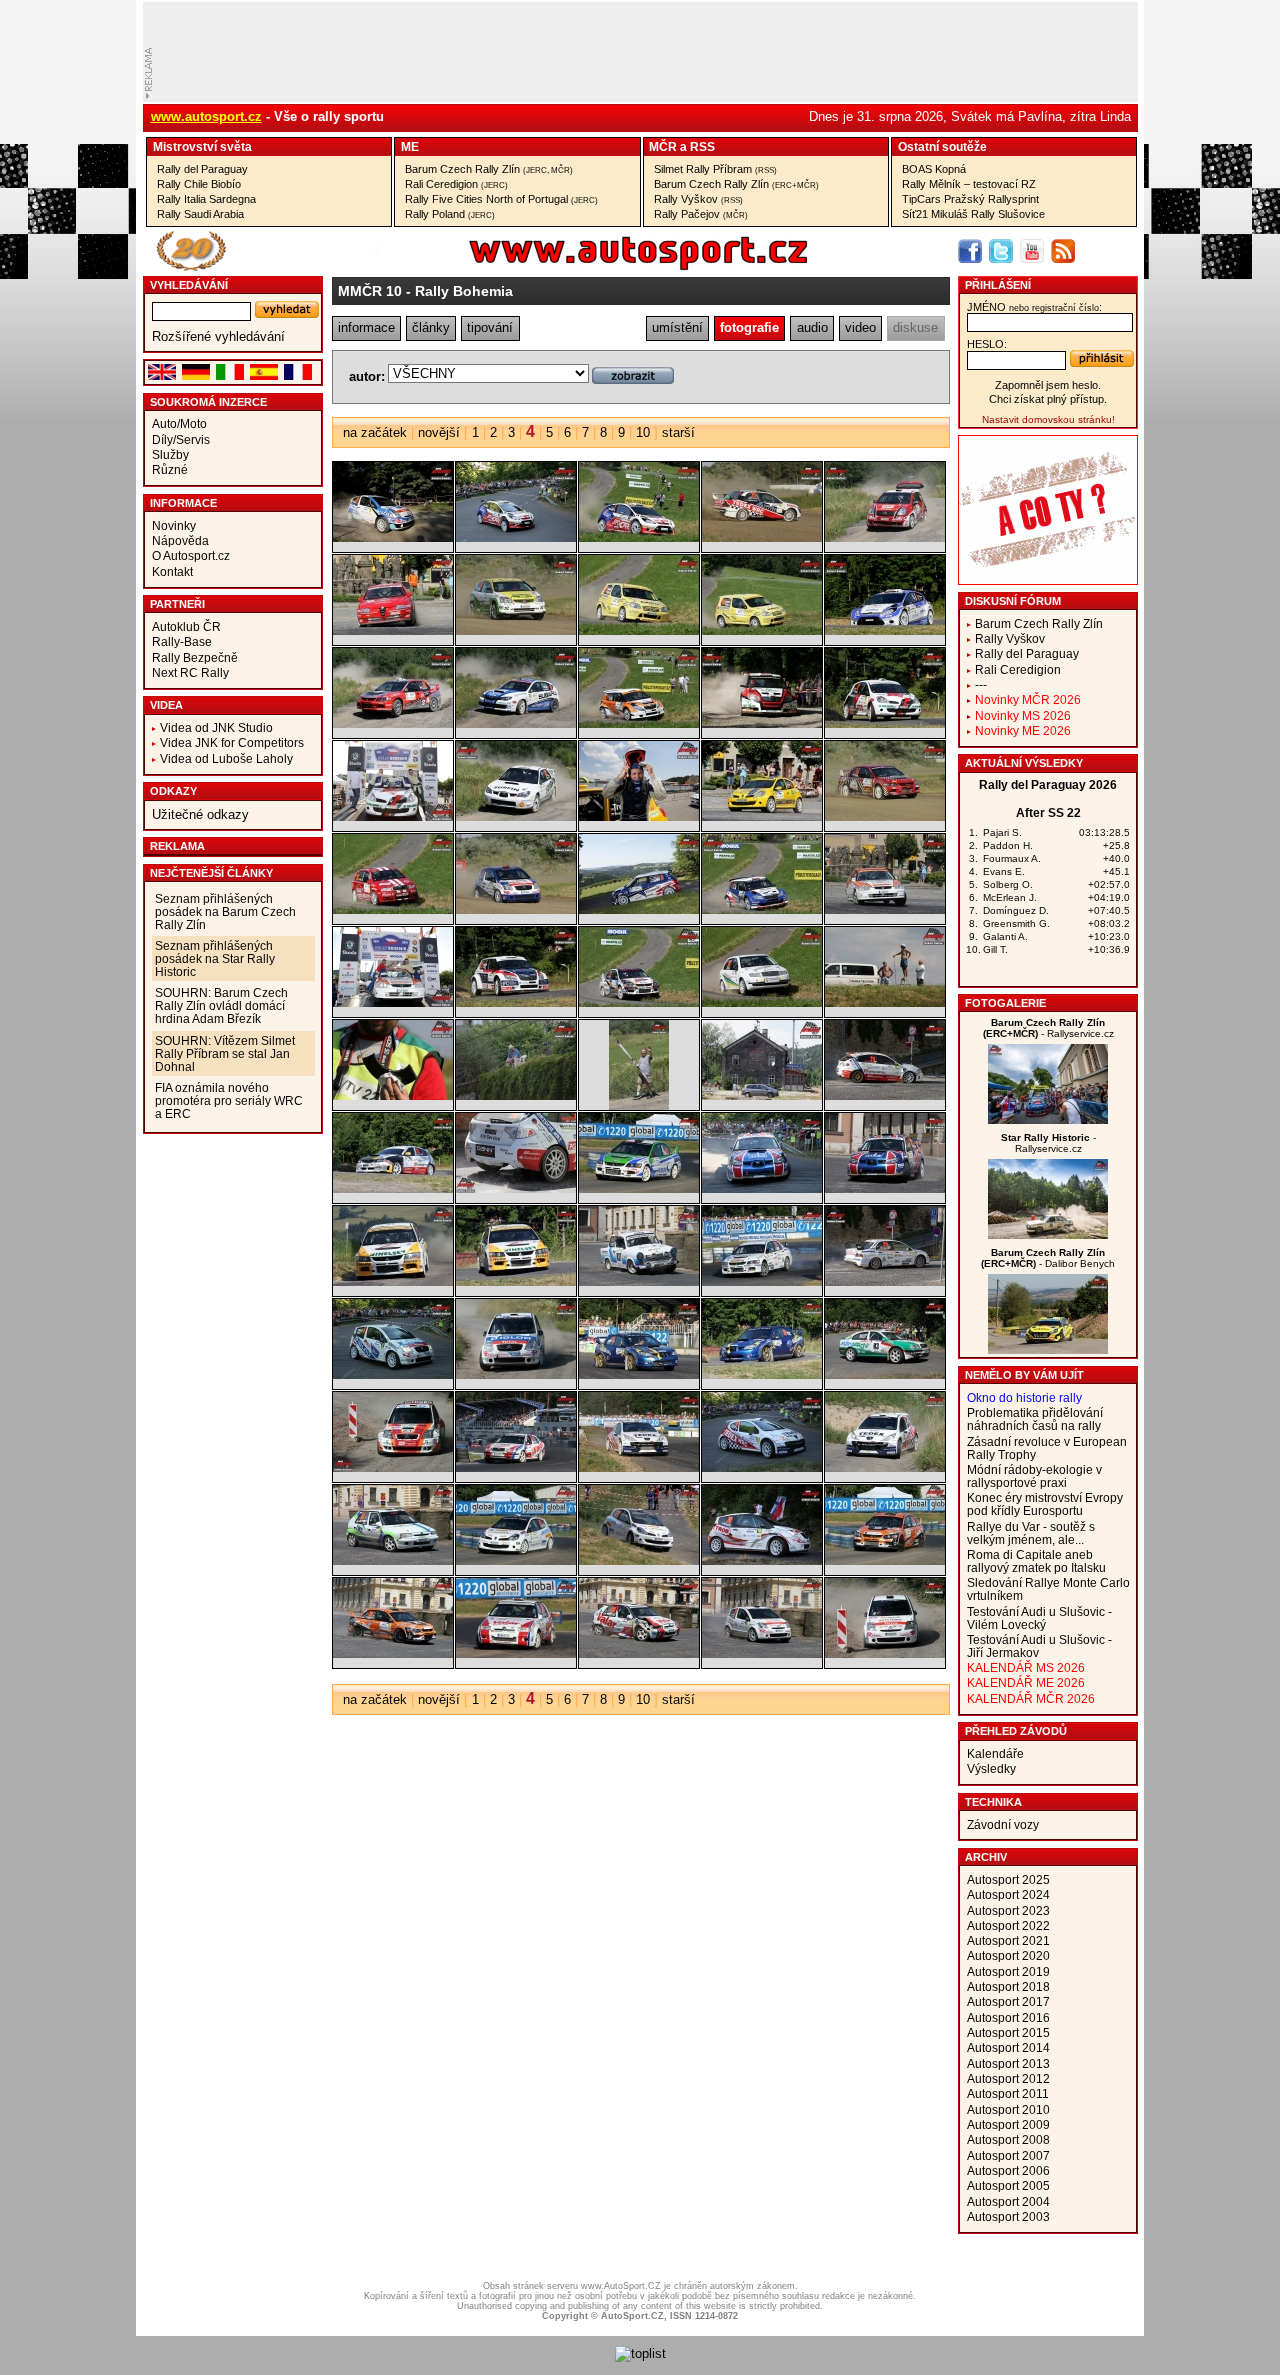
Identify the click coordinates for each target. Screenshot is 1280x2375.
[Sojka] (639, 630)
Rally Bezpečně (195, 657)
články (431, 327)
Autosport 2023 (1008, 1910)
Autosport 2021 (1008, 1940)
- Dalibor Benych (1048, 1258)
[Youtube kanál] (1032, 251)
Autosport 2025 (1008, 1879)
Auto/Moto (179, 423)
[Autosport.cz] (582, 266)
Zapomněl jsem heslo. (1048, 385)
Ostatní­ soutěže (942, 146)
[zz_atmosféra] (885, 1002)
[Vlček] (1048, 1349)
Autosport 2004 (1008, 2201)
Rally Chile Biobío (199, 184)
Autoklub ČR (186, 626)
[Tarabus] (639, 723)
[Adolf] (639, 1188)
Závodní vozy (1003, 1824)
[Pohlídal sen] (1048, 1234)
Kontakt (172, 571)
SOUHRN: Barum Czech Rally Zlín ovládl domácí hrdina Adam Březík (221, 1005)
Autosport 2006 (1008, 2170)
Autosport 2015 (1008, 2032)
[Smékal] (516, 630)
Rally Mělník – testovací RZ (969, 184)
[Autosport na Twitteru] (1001, 251)
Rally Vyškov (698, 199)
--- (981, 684)
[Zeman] (762, 1002)
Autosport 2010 (1008, 2109)
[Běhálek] (639, 1374)
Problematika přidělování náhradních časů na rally (1035, 1419)
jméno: (1034, 307)
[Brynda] (516, 1560)
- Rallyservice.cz (1048, 1028)
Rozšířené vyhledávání (218, 336)
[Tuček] (885, 816)
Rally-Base (182, 641)
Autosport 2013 (1008, 2063)
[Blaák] (393, 1467)
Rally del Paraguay (202, 169)
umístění (677, 327)
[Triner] (516, 816)
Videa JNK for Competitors (232, 742)
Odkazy (173, 791)
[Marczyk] (1048, 1119)
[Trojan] (639, 816)
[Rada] (393, 630)
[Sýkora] (393, 723)
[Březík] (762, 1560)
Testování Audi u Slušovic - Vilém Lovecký (1039, 1618)
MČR (663, 146)
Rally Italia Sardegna (206, 199)
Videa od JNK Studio (216, 727)
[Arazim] (393, 1281)
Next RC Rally (190, 672)
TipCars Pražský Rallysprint (970, 199)
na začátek (375, 432)
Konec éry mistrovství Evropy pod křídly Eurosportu (1045, 1504)
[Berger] (885, 1374)
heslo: (987, 344)
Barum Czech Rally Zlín (489, 169)
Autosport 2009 (1008, 2124)
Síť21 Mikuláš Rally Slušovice (973, 214)
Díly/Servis (181, 439)
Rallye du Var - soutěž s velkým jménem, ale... (1031, 1533)
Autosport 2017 (1008, 2001)
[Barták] (639, 1281)
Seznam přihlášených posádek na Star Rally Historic (215, 958)
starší (678, 432)
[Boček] (516, 1467)
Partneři (177, 604)
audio (812, 327)
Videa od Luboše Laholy (226, 758)
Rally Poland (450, 214)
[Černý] (762, 1653)
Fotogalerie (1005, 1003)
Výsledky (991, 1768)
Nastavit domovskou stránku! (1048, 419)
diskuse (915, 327)
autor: (367, 376)
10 (643, 432)
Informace (183, 503)
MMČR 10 (370, 291)
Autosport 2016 (1008, 2017)
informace (366, 327)
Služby (170, 454)
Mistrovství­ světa (202, 146)
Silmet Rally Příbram (715, 169)
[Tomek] (885, 723)
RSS (702, 146)
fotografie (749, 327)
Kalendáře (995, 1753)
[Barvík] (762, 1281)
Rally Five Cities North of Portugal (501, 199)
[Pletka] (393, 537)
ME (410, 146)
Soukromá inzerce (208, 402)
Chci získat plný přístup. (1048, 399)
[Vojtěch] (516, 1002)
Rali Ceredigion (456, 184)
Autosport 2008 (1008, 2139)
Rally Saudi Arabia (200, 214)
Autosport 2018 (1008, 1986)
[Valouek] (639, 909)
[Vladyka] (885, 909)
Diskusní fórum (1013, 601)
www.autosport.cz (206, 116)
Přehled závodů (1016, 1731)
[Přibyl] (885, 537)
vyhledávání (189, 285)
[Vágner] (516, 909)
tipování (490, 327)
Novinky (174, 525)
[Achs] (762, 1188)
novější (439, 432)
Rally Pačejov (701, 214)
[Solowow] (885, 630)
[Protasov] (762, 537)
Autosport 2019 (1008, 1971)
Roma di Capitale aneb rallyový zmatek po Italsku (1036, 1561)
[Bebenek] (393, 1374)
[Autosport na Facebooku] (970, 251)
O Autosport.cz (191, 555)
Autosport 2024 (1008, 1894)
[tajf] (516, 723)
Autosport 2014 (1008, 2047)
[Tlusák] (762, 723)
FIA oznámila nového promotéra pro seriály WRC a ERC (229, 1100)
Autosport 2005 (1008, 2185)
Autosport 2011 (1008, 2093)
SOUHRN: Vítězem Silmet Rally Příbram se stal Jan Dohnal (225, 1053)
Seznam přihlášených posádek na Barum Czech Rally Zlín (225, 911)
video (860, 327)
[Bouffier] (639, 1467)
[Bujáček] (885, 1560)
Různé (170, 469)
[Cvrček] (516, 1653)
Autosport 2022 (1008, 1925)
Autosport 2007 (1008, 2155)
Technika (993, 1802)
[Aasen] (885, 1095)
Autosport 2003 (1008, 2216)
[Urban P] (393, 909)
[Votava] (639, 1002)
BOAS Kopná (934, 169)
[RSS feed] (1063, 251)
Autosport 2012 (1008, 2078)
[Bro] (393, 1560)
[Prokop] (516, 537)
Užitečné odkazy (200, 814)
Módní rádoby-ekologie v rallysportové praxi (1034, 1476)
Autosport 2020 (1008, 1955)
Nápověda (180, 540)
